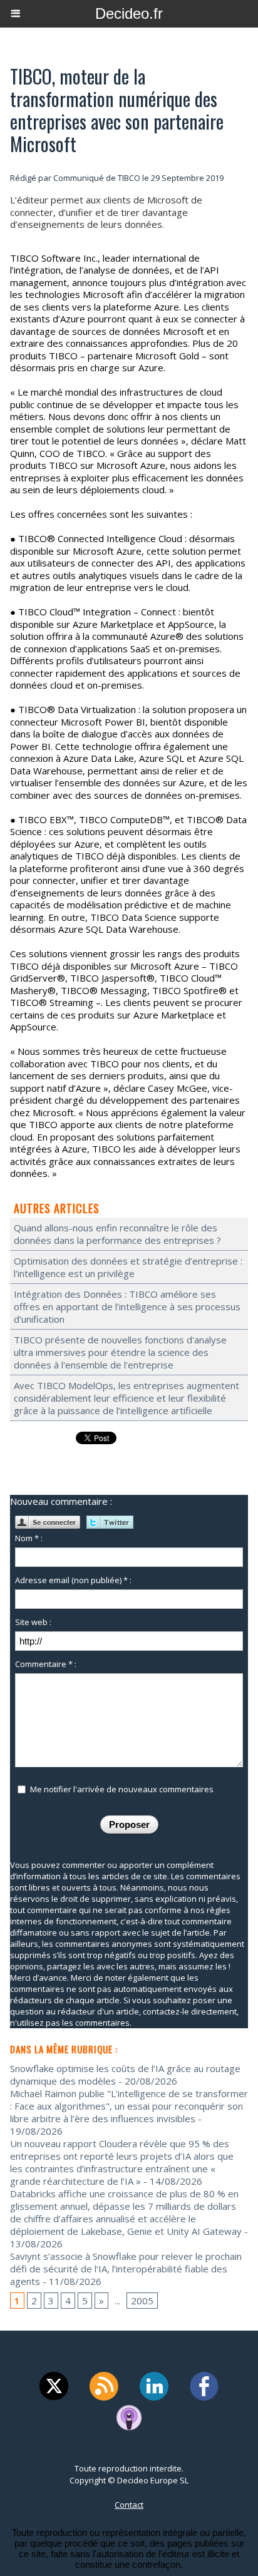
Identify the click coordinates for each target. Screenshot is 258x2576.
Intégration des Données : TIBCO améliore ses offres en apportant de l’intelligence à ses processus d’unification (127, 1306)
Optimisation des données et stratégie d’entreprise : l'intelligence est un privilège (128, 1267)
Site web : (33, 1622)
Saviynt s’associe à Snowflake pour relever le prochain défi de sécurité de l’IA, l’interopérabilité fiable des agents (126, 2269)
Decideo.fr (129, 13)
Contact (129, 2505)
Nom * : (29, 1538)
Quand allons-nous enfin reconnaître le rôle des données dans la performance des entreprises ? (117, 1234)
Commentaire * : (46, 1664)
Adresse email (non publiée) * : (73, 1580)
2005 (142, 2301)
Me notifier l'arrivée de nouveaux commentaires (122, 1789)
